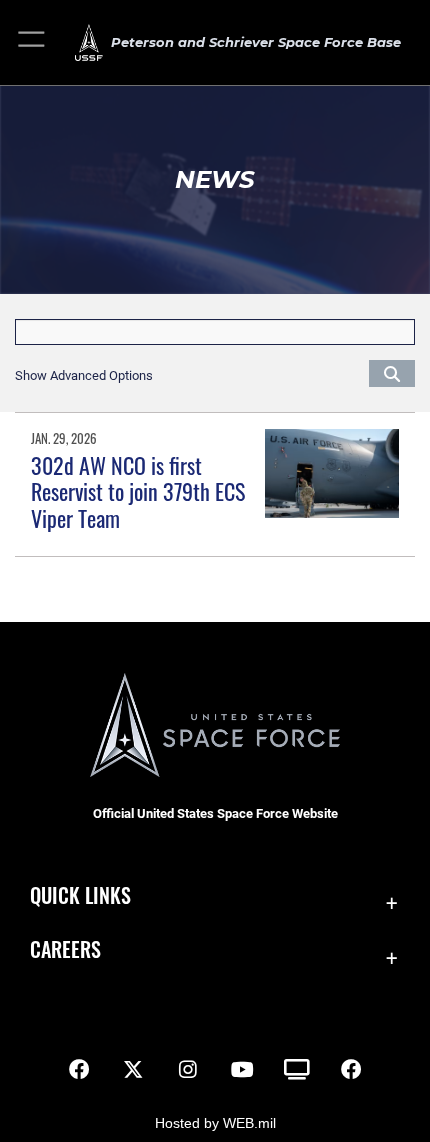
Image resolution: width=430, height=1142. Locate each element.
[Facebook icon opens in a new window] (79, 1070)
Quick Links (80, 895)
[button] (32, 42)
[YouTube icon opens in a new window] (242, 1070)
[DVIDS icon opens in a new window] (297, 1070)
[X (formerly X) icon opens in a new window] (133, 1070)
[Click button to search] (392, 373)
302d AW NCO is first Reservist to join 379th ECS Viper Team (138, 491)
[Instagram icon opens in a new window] (188, 1070)
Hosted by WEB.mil (215, 1123)
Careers (65, 949)
